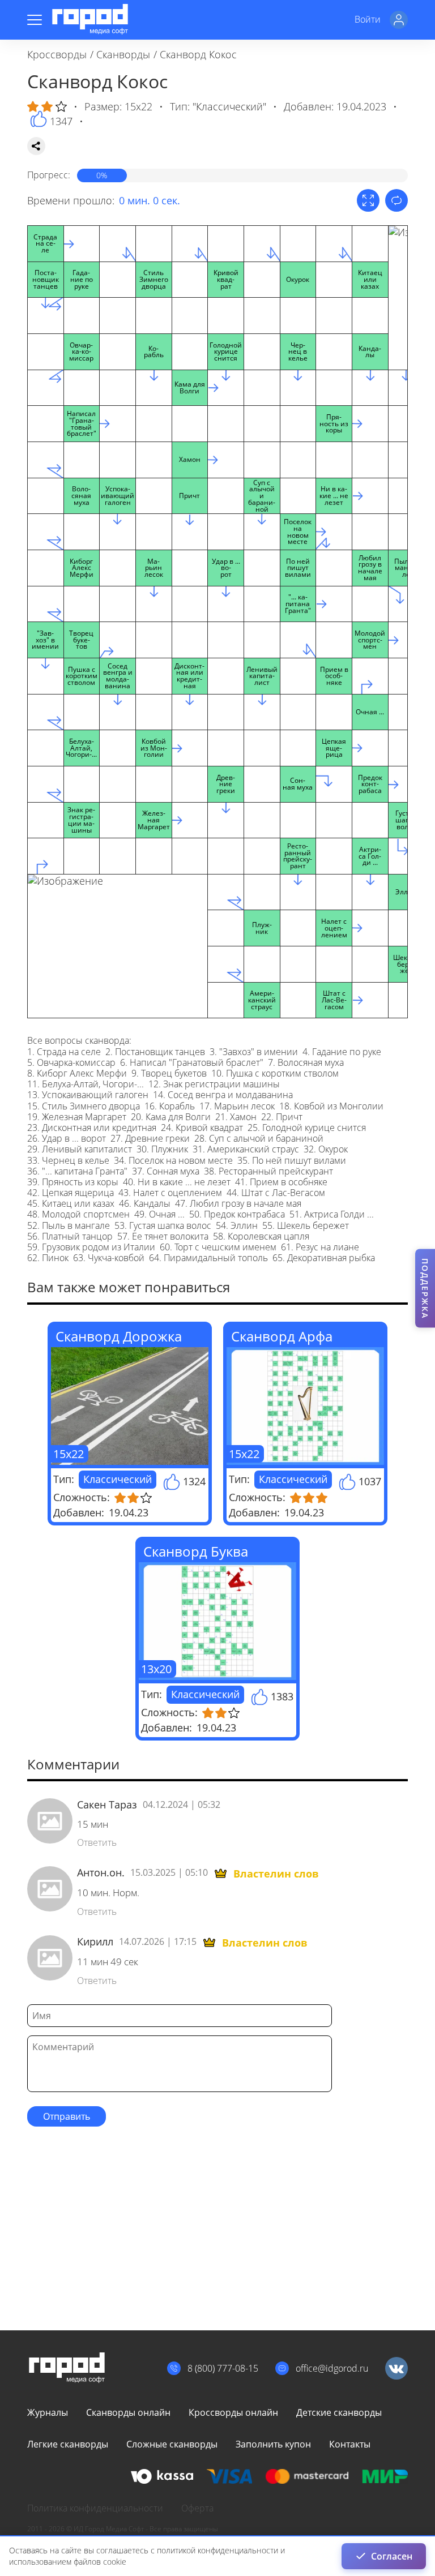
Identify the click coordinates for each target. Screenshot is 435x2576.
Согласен (392, 2556)
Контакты (350, 2444)
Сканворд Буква (196, 1551)
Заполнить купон (273, 2444)
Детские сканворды (339, 2412)
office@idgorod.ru (332, 2368)
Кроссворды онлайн (233, 2412)
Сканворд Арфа (282, 1336)
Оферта (197, 2508)
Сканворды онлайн (128, 2412)
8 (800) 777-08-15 (223, 2368)
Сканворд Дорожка (119, 1336)
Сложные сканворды (172, 2444)
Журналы (48, 2412)
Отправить (67, 2116)
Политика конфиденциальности (95, 2508)
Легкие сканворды (68, 2444)
